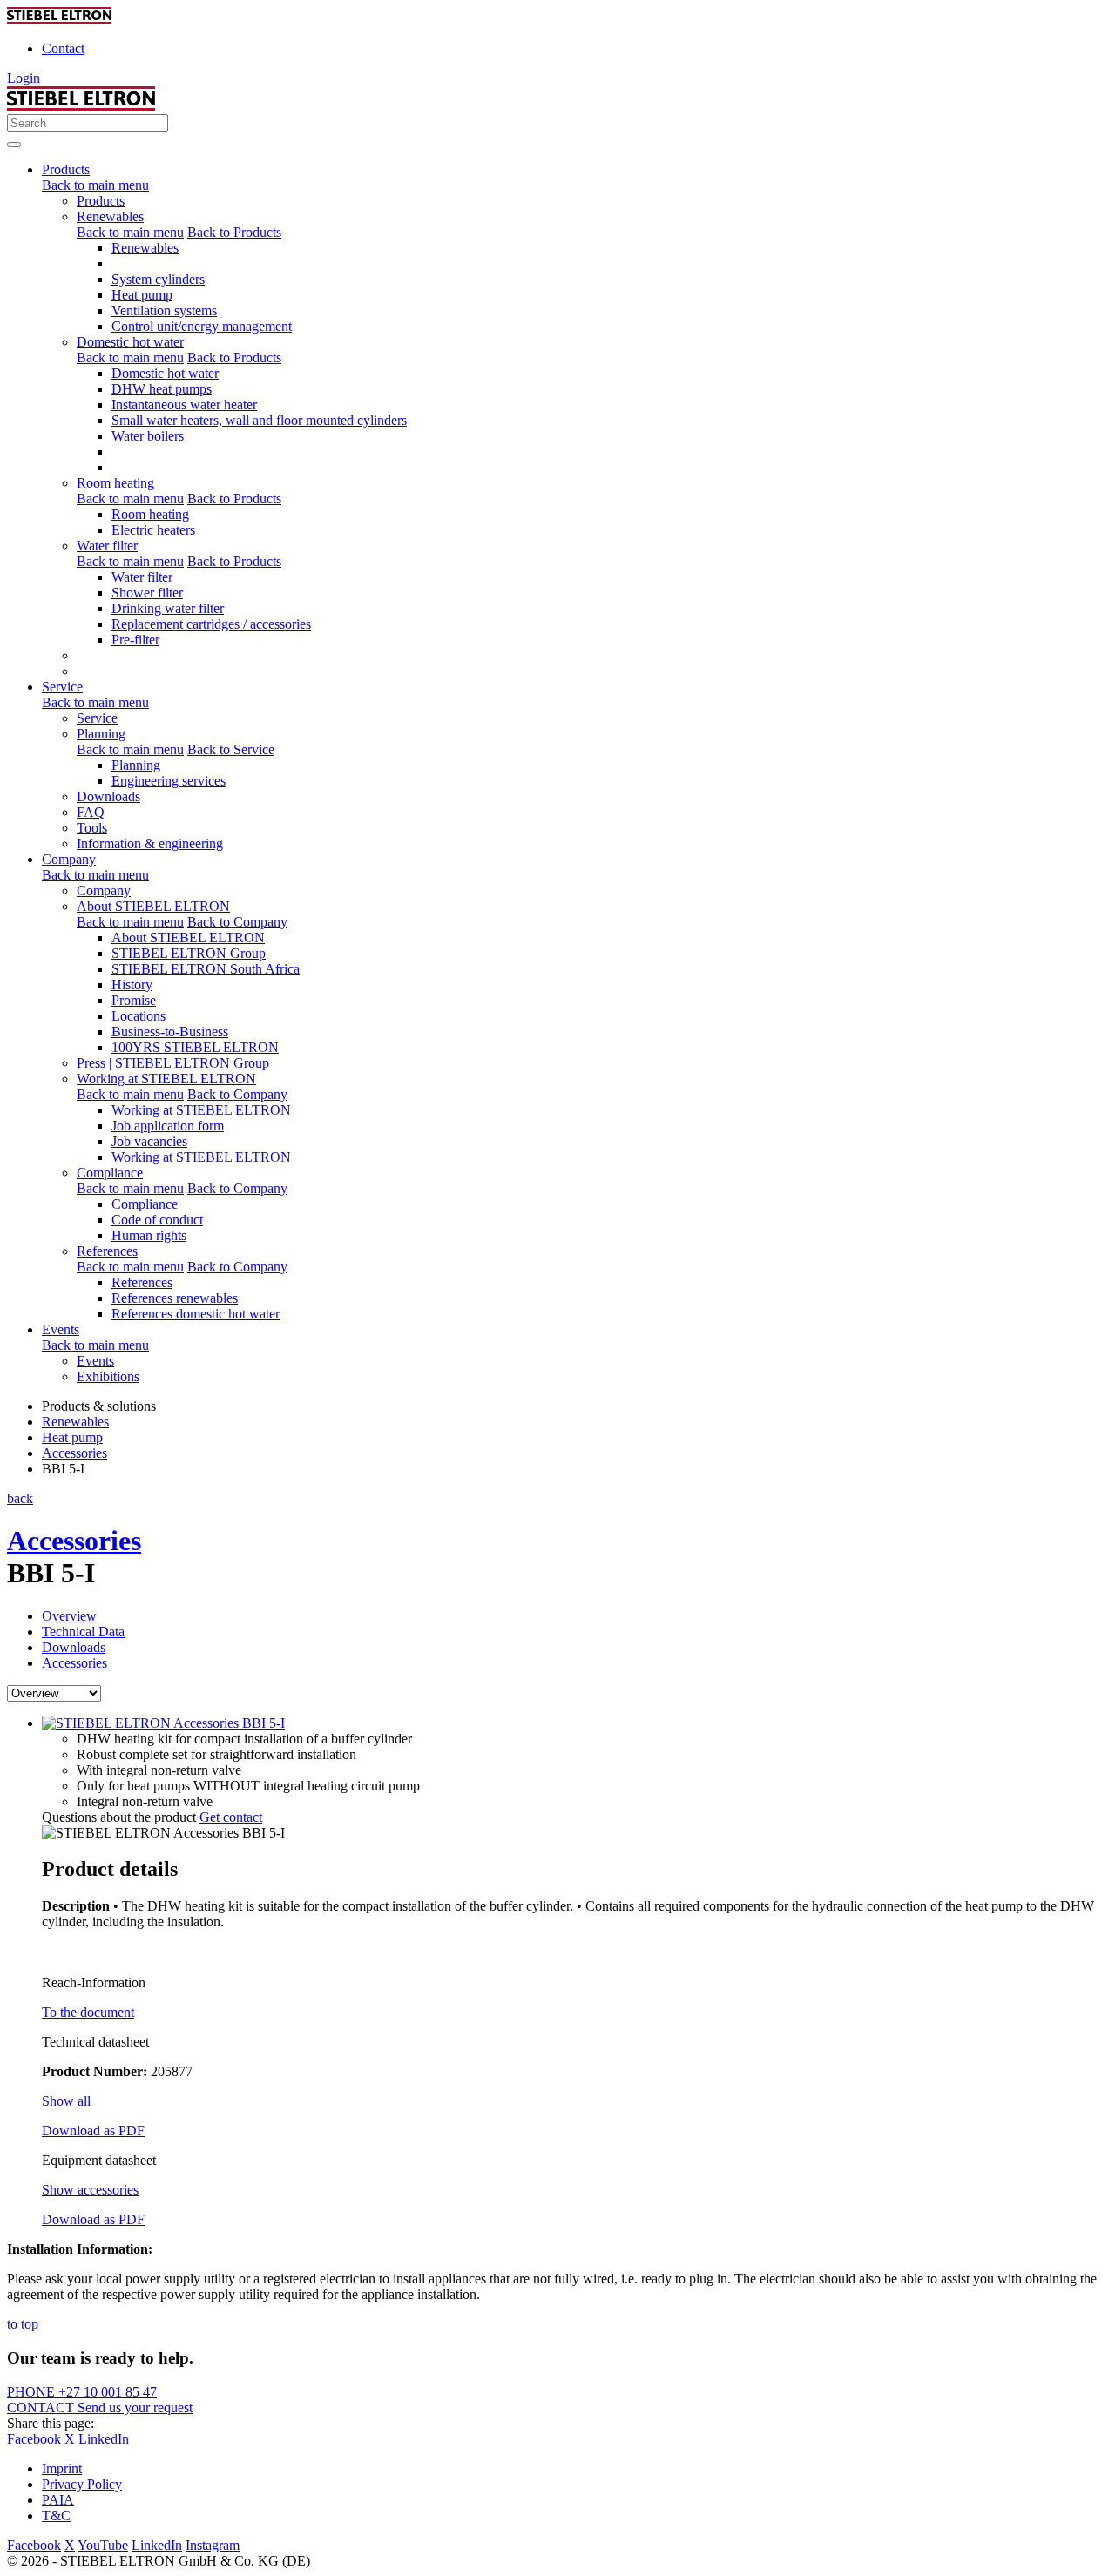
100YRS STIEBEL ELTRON (195, 1047)
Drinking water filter (168, 608)
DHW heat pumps (162, 389)
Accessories (74, 1541)
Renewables (110, 216)
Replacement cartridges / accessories (211, 624)
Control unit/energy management (202, 326)
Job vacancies (149, 1141)
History (132, 985)
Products (101, 201)
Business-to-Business (170, 1032)
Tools (92, 828)
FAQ (91, 812)
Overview (69, 1616)
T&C (56, 2515)
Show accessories (90, 2190)
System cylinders (158, 279)
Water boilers (148, 436)
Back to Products (234, 232)
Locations (139, 1016)
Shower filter (147, 593)
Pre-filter (135, 640)
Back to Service (231, 749)
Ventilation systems (164, 310)
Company (104, 890)
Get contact (231, 1817)
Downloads (108, 796)
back (20, 1498)
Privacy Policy (82, 2484)
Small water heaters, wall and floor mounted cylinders (259, 420)
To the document (88, 2012)
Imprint (62, 2468)
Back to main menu (95, 185)
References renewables (175, 1298)
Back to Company (237, 922)
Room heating (115, 483)
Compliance (110, 1173)
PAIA (58, 2500)
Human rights (149, 1235)
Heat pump (142, 295)
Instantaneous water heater (184, 405)
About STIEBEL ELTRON (153, 906)
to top (23, 2324)
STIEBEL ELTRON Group (189, 953)
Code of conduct (157, 1220)
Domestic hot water (130, 342)
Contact (63, 48)
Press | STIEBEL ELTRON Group (173, 1063)
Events (95, 1361)
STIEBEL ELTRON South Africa (206, 969)
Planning (101, 734)
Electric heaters (153, 530)
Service (97, 718)
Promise (134, 1000)
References (107, 1251)
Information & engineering (150, 843)
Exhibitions (108, 1376)
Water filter (107, 546)
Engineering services (169, 781)
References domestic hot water (196, 1314)
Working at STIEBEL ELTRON (166, 1079)
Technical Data (83, 1632)
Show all (66, 2101)
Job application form (168, 1126)
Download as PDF (93, 2131)
